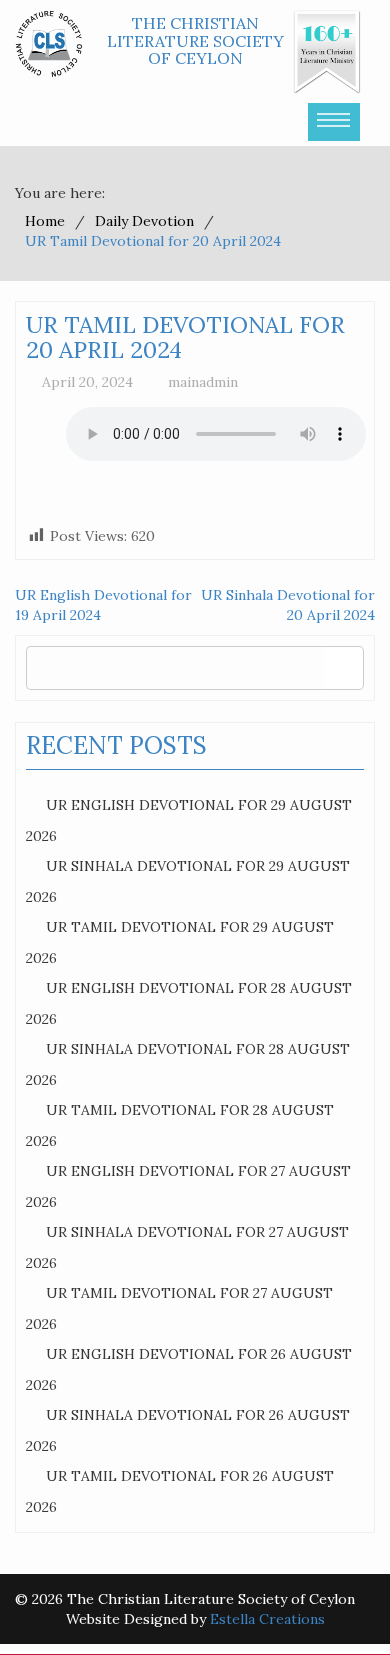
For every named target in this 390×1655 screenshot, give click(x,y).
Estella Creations (267, 1619)
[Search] (343, 667)
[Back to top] (334, 1599)
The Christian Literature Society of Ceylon (195, 40)
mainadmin (203, 382)
